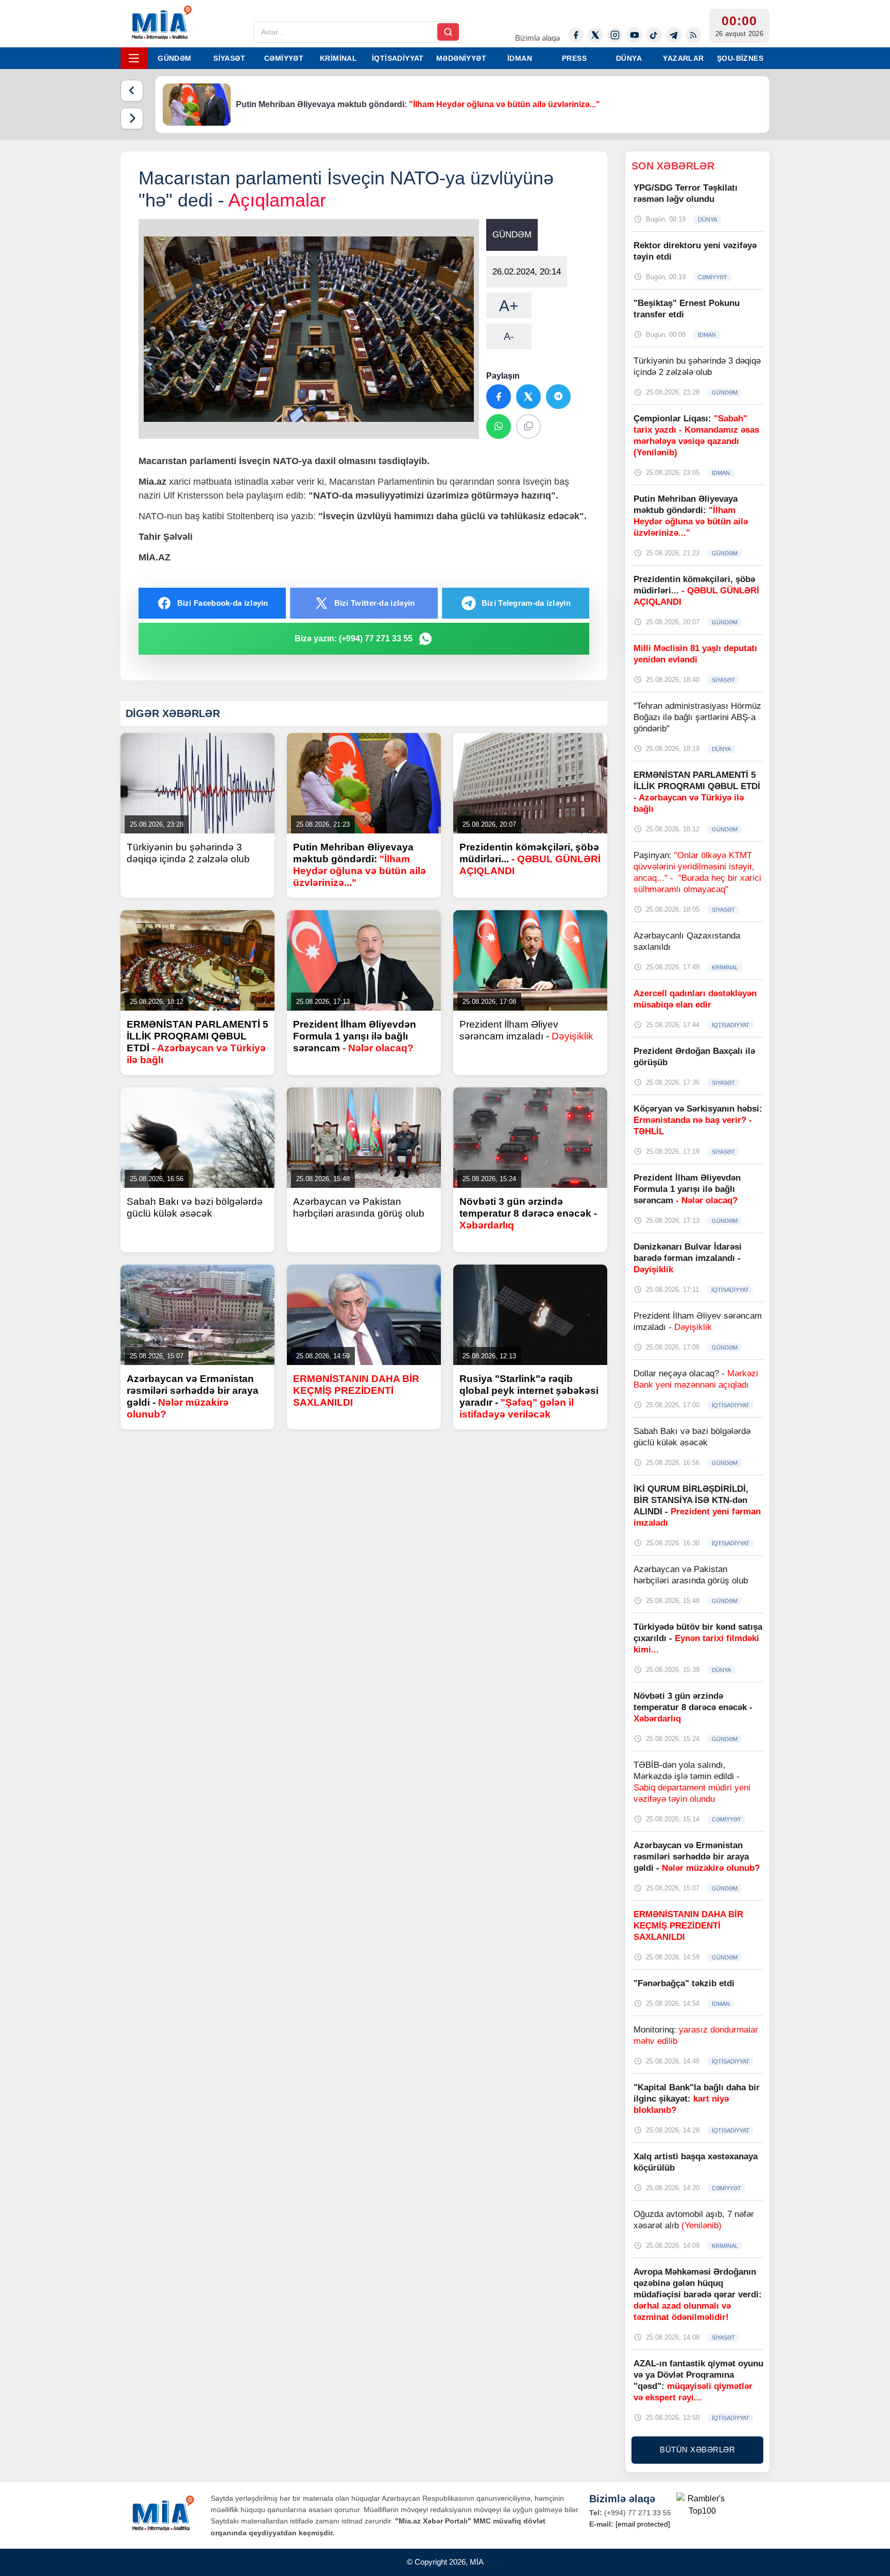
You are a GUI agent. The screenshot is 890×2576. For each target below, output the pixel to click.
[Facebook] (576, 35)
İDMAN (520, 58)
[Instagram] (615, 35)
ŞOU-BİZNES (740, 58)
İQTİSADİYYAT (398, 58)
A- (509, 336)
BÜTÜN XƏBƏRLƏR (697, 2450)
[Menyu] (134, 58)
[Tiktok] (654, 35)
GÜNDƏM (174, 58)
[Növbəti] (132, 118)
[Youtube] (635, 35)
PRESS (574, 58)
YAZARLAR (683, 58)
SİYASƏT (229, 58)
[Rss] (693, 35)
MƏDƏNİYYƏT (461, 58)
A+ (509, 306)
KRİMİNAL (338, 58)
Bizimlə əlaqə (537, 38)
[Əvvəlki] (132, 91)
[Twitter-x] (595, 35)
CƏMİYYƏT (284, 58)
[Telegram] (674, 35)
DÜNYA (629, 58)
